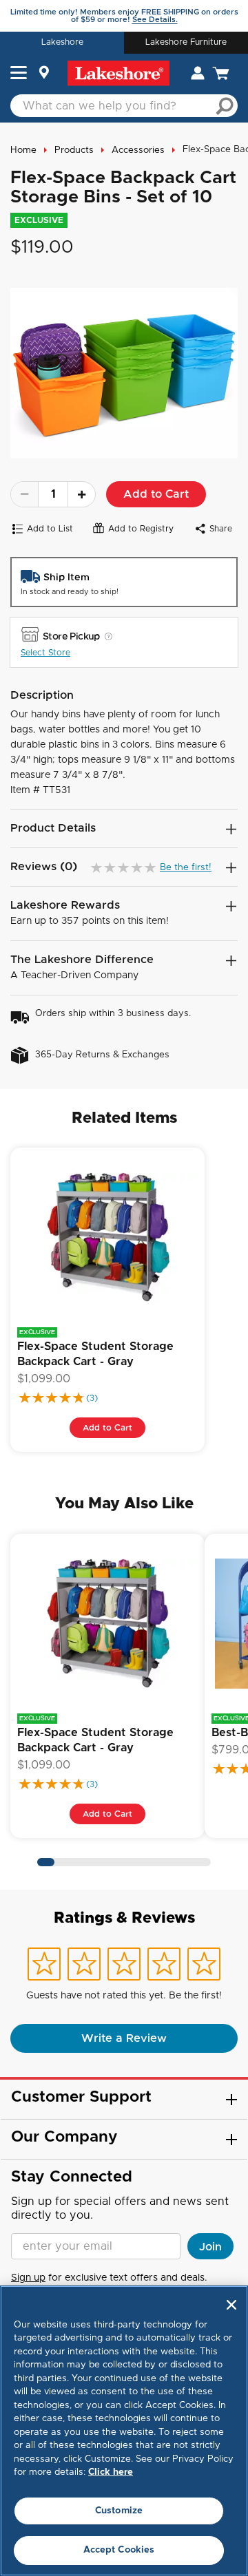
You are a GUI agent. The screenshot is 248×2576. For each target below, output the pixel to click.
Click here (111, 2472)
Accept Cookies (119, 2550)
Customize (119, 2511)
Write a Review (124, 2038)
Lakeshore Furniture (186, 42)
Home (23, 150)
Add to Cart (156, 494)
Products (74, 150)
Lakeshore (62, 42)
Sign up (28, 2278)
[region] (124, 2431)
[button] (19, 74)
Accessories (138, 150)
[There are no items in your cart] (221, 73)
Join (210, 2247)
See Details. (155, 20)
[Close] (231, 2305)
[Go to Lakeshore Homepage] (118, 73)
